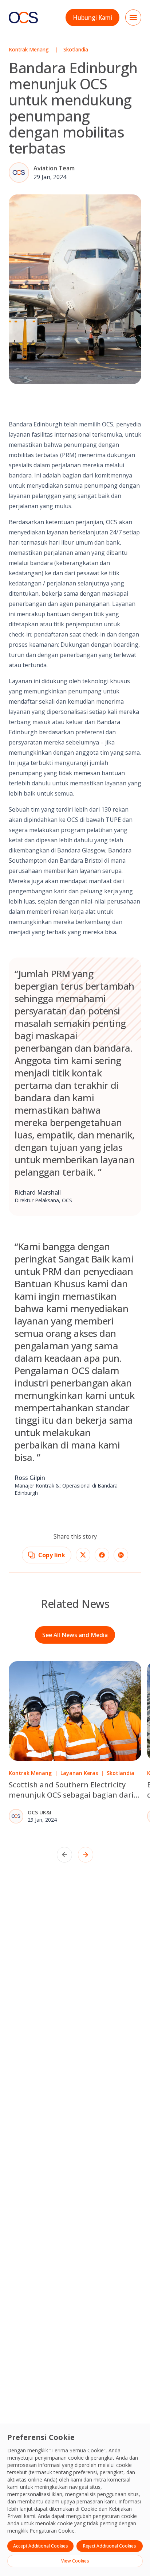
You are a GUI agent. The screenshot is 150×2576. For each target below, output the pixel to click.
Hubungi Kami (92, 18)
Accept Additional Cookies (41, 2546)
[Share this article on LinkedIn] (121, 1555)
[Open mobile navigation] (133, 18)
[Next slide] (86, 1855)
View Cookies (75, 2561)
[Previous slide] (64, 1855)
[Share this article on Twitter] (83, 1555)
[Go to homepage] (23, 17)
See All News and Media (75, 1635)
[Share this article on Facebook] (102, 1555)
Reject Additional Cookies (110, 2546)
